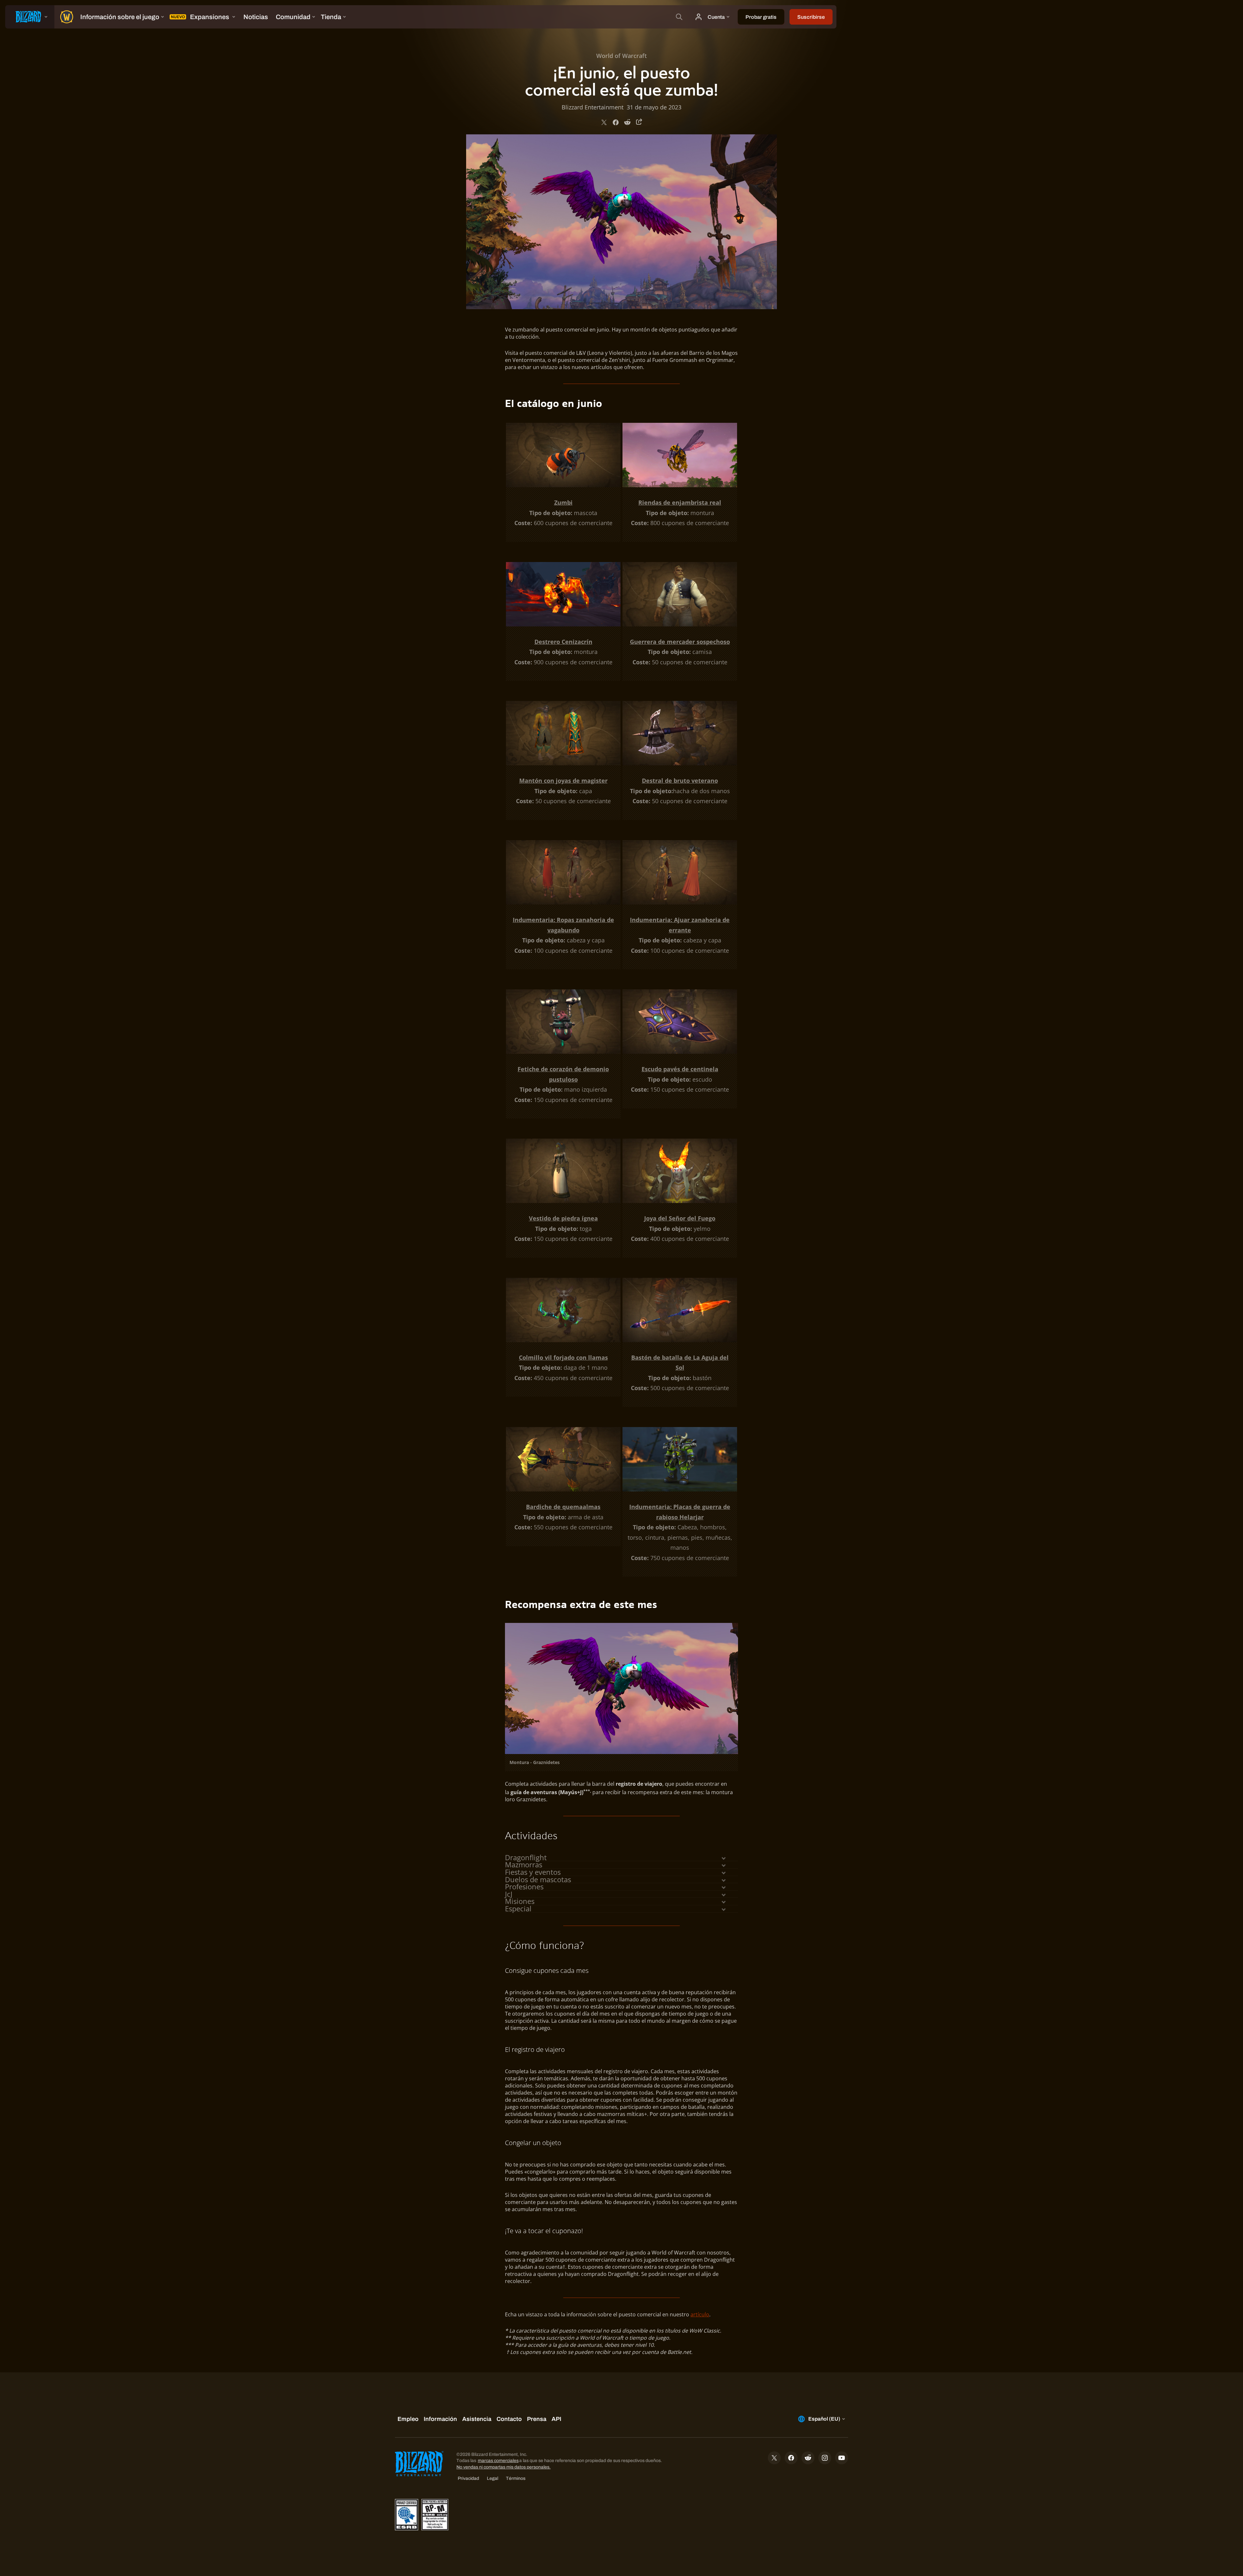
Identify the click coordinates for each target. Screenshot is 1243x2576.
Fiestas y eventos (533, 1872)
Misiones (520, 1901)
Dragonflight (526, 1858)
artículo (700, 2314)
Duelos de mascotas (538, 1880)
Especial (518, 1909)
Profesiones (524, 1887)
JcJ (509, 1894)
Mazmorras (524, 1865)
